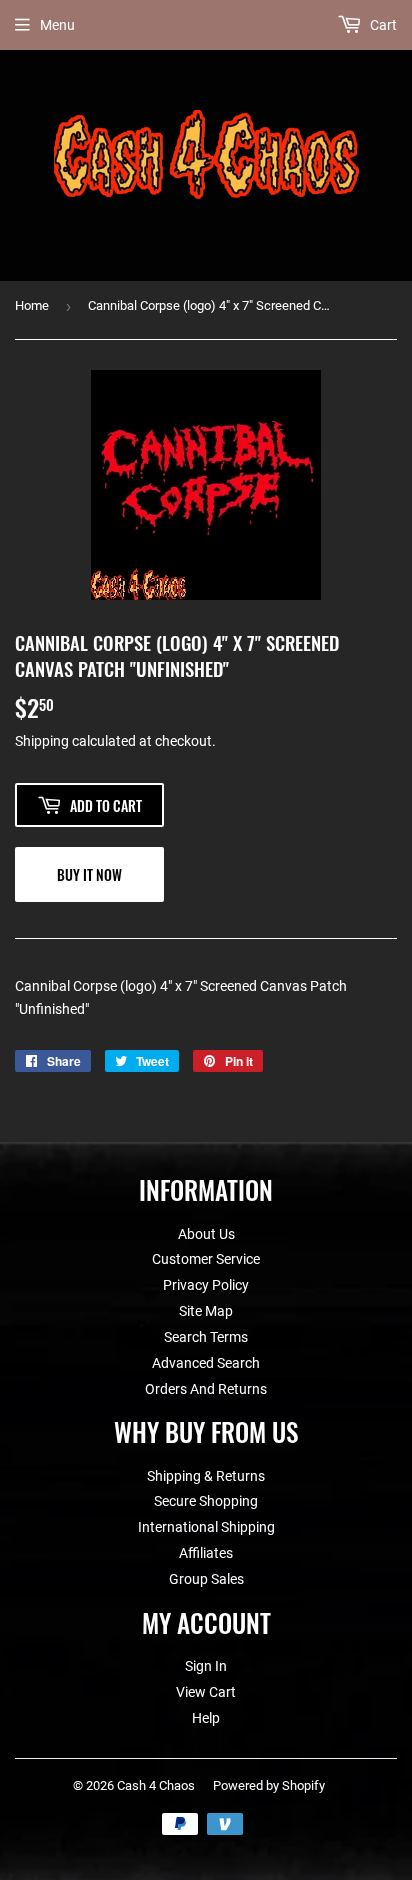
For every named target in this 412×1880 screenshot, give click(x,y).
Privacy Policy (206, 1285)
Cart (382, 25)
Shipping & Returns (206, 1476)
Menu (57, 25)
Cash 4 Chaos (156, 1785)
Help (206, 1718)
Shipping (42, 741)
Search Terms (206, 1337)
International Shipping (206, 1527)
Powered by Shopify (269, 1785)
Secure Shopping (206, 1501)
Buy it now (89, 874)
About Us (206, 1234)
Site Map (206, 1311)
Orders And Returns (206, 1389)
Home (32, 305)
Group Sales (206, 1579)
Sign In (206, 1666)
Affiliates (206, 1553)
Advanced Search (206, 1363)
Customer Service (206, 1259)
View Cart (206, 1692)
